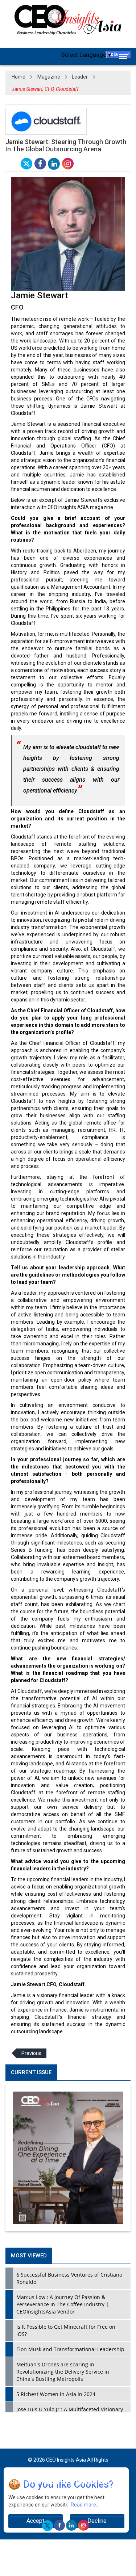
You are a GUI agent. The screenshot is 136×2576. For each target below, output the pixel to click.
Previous (31, 2053)
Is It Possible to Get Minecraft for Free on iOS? (66, 2330)
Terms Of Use (91, 2482)
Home (18, 77)
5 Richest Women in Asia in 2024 (56, 2394)
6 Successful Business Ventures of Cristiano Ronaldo (69, 2278)
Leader (80, 77)
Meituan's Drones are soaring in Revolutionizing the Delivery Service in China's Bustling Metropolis (63, 2372)
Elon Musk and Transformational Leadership (70, 2349)
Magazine (49, 77)
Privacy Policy (55, 2482)
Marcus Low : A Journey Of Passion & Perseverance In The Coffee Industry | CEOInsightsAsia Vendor (63, 2304)
